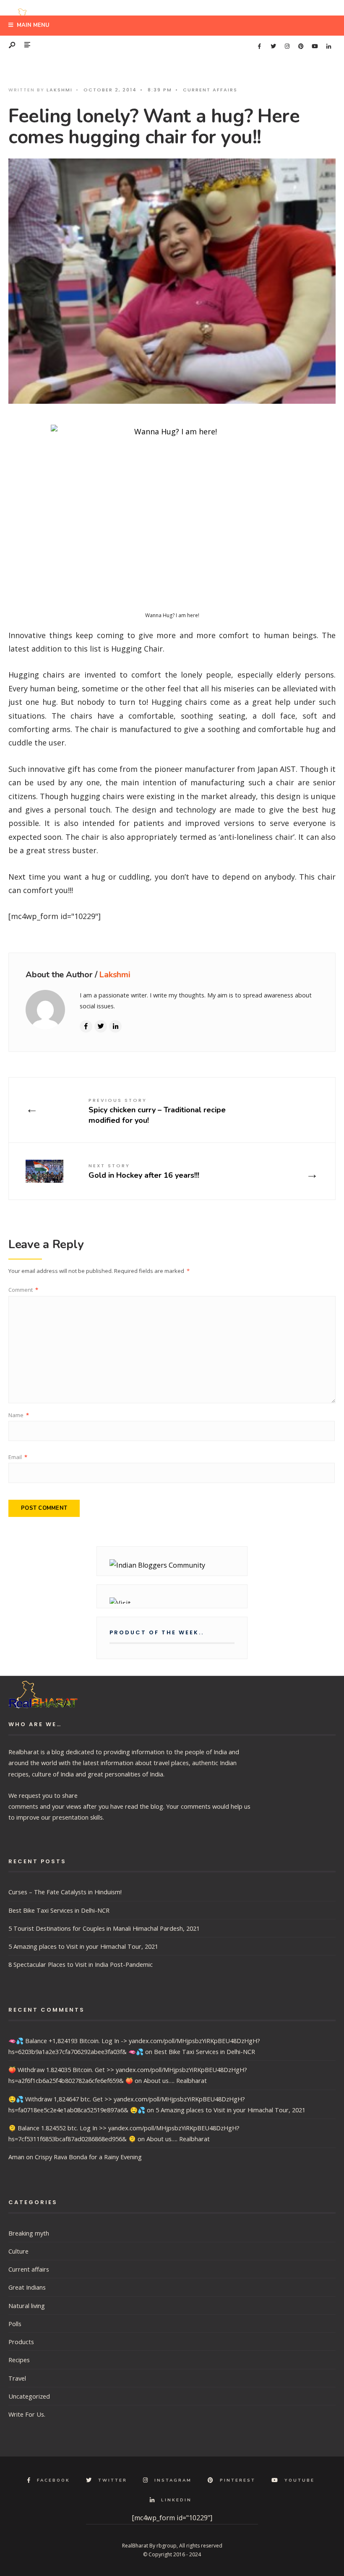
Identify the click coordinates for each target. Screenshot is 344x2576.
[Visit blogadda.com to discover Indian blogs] (172, 1601)
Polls (15, 2324)
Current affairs (210, 90)
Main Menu (32, 25)
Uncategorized (29, 2396)
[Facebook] (259, 47)
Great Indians (27, 2287)
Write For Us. (27, 2414)
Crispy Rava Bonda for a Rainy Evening (88, 2157)
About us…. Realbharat (175, 2080)
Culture (18, 2251)
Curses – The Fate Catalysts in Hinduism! (65, 1892)
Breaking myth (29, 2233)
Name (19, 1415)
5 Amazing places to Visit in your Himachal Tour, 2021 (83, 1946)
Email (18, 1457)
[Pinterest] (301, 47)
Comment (23, 1290)
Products (21, 2342)
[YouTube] (315, 47)
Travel (17, 2378)
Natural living (27, 2306)
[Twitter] (273, 47)
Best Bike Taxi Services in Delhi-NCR (59, 1910)
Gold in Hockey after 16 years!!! (144, 1171)
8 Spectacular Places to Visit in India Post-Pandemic (81, 1964)
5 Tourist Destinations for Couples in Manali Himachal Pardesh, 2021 (104, 1928)
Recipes (19, 2360)
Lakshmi (60, 90)
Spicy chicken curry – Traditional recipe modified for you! (157, 1111)
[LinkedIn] (328, 47)
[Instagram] (287, 47)
